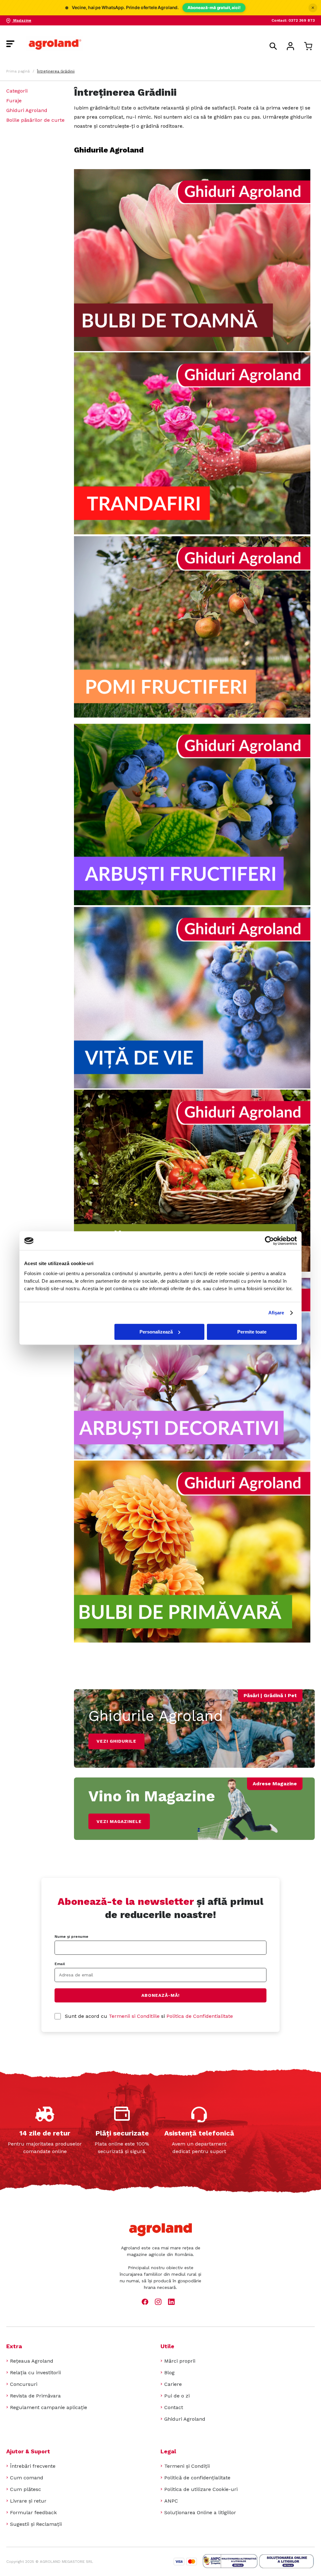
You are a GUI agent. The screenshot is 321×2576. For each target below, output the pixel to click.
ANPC (171, 2501)
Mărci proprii (180, 2361)
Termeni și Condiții (187, 2466)
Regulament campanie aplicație (49, 2407)
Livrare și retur (28, 2501)
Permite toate (252, 1332)
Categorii (17, 91)
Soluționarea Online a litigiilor (200, 2512)
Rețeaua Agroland (32, 2361)
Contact (174, 2407)
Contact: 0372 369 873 (293, 20)
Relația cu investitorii (35, 2373)
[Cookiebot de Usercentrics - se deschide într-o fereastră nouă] (269, 1241)
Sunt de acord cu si (149, 2016)
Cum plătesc (26, 2489)
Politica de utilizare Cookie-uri (201, 2489)
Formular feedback (33, 2512)
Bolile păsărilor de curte (35, 120)
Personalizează (156, 1332)
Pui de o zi (177, 2396)
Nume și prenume (71, 1937)
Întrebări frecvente (33, 2466)
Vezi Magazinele (119, 1821)
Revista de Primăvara (35, 2396)
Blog (169, 2373)
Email (60, 1964)
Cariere (173, 2384)
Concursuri (24, 2384)
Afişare (276, 1313)
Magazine (22, 20)
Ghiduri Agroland (27, 110)
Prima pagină (18, 71)
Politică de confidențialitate (197, 2478)
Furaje (14, 101)
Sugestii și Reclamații (36, 2524)
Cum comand (27, 2478)
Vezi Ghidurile (116, 1741)
